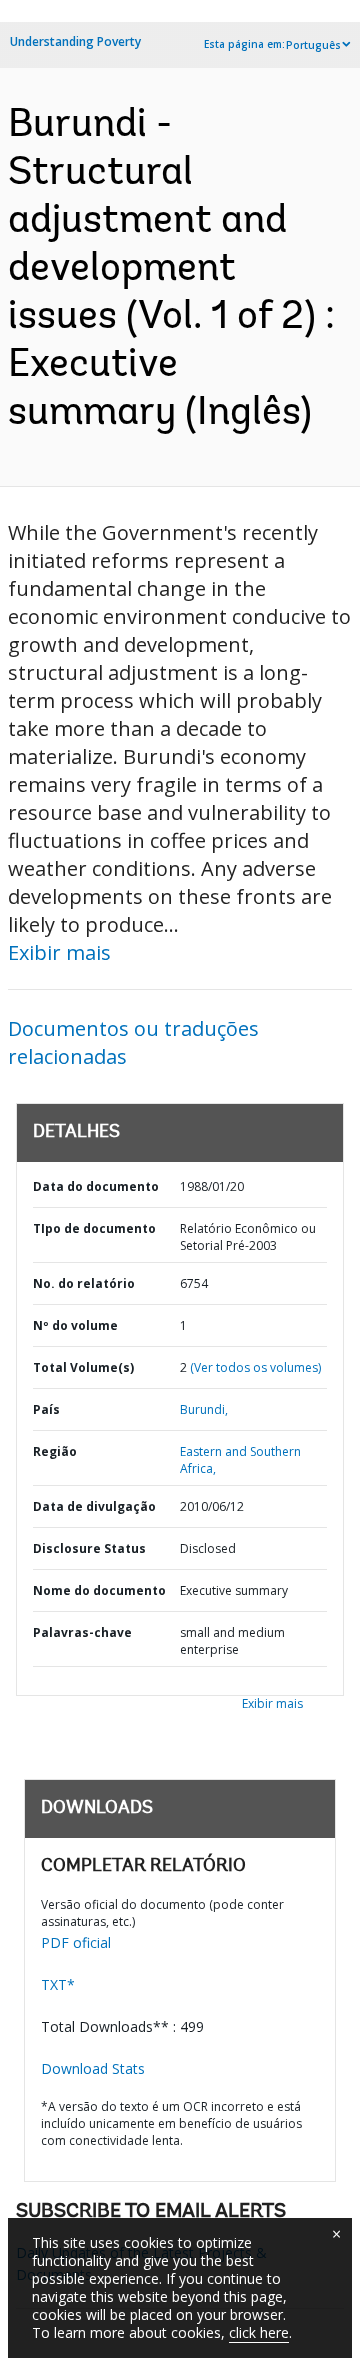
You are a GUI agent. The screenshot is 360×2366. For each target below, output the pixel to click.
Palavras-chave (82, 1632)
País (46, 1409)
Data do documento (96, 1186)
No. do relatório (84, 1283)
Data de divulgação (94, 1506)
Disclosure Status (89, 1548)
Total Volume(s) (83, 1367)
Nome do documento (99, 1590)
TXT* (58, 1984)
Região (55, 1451)
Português (313, 45)
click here (259, 2332)
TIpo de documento (94, 1228)
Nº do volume (75, 1325)
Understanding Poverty (75, 41)
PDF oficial (76, 1942)
